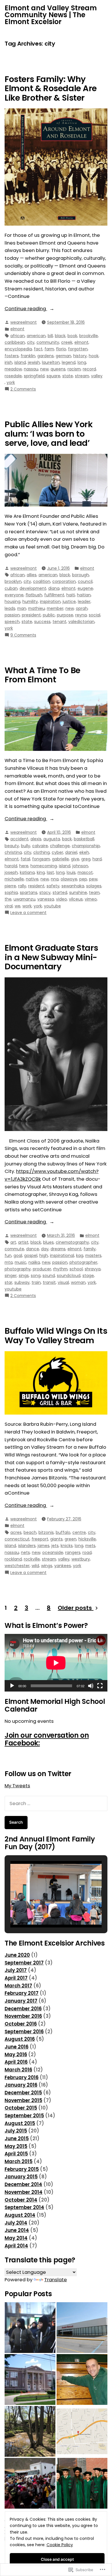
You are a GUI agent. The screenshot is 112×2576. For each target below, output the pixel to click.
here (24, 866)
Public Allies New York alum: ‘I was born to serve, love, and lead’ (49, 434)
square (53, 376)
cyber (57, 852)
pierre (10, 886)
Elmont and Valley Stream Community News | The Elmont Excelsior (51, 15)
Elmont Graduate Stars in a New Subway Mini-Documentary (51, 957)
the (8, 899)
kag (80, 1255)
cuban (11, 588)
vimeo (91, 899)
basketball (84, 839)
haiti (71, 595)
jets (55, 1546)
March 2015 (19, 2162)
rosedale (13, 376)
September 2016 (24, 2032)
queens (58, 369)
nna (55, 879)
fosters (12, 356)
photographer (83, 1262)
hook (94, 356)
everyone (14, 595)
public (49, 615)
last (50, 872)
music (21, 1262)
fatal (25, 859)
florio (61, 349)
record (89, 369)
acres (16, 1532)
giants (56, 1539)
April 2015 (16, 2154)
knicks (67, 1546)
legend (69, 362)
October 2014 (21, 2200)
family (90, 1249)
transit (49, 1282)
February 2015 (22, 2169)
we (18, 906)
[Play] (12, 1686)
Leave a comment (28, 913)
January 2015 (21, 2177)
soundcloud (69, 1276)
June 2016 (17, 2047)
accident (19, 839)
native (32, 879)
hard (97, 859)
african (18, 336)
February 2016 (22, 2078)
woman (78, 1282)
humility (30, 601)
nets (25, 1552)
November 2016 (23, 2016)
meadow (13, 369)
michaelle (14, 879)
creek (67, 342)
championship (86, 846)
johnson (80, 866)
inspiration (50, 601)
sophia (11, 892)
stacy (45, 892)
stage (88, 1276)
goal (18, 1255)
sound (49, 1276)
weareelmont (24, 322)
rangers (73, 1552)
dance (33, 1249)
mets (90, 1546)
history (80, 356)
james (44, 1546)
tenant (59, 622)
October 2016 (21, 2024)
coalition (42, 581)
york (11, 382)
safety (53, 886)
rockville (32, 1559)
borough (81, 575)
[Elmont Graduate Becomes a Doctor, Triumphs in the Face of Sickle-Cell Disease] (82, 2483)
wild (35, 1566)
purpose (65, 615)
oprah (82, 608)
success (42, 622)
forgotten (78, 349)
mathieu (36, 608)
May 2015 (16, 2146)
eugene (85, 588)
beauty (12, 846)
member (55, 608)
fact (38, 349)
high (44, 1255)
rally (22, 886)
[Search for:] (56, 1803)
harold (11, 866)
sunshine (78, 892)
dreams (58, 1249)
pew (93, 879)
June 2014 (17, 2230)
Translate (56, 2280)
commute (14, 1249)
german (63, 356)
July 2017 (16, 1970)
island (20, 362)
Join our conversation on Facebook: (47, 1739)
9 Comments (23, 635)
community (48, 342)
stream (82, 376)
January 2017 (21, 2001)
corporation (64, 581)
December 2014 (23, 2185)
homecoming (44, 866)
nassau (31, 369)
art (13, 1242)
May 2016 (16, 2055)
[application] (56, 1663)
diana (54, 588)
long (82, 362)
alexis (36, 839)
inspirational (62, 1255)
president (31, 615)
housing (12, 601)
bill (50, 336)
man (22, 608)
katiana (27, 872)
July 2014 (16, 2223)
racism (74, 369)
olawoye (69, 879)
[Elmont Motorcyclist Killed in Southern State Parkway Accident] (82, 2431)
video (61, 899)
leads (10, 608)
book (72, 336)
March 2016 (18, 2070)
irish (8, 362)
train (36, 1282)
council (85, 581)
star (8, 1282)
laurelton (51, 362)
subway (22, 1282)
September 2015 (24, 2116)
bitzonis (46, 1532)
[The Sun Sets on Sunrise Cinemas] (82, 2328)
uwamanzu (24, 899)
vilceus (76, 899)
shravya (93, 1269)
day (45, 1249)
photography (18, 1269)
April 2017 (16, 1978)
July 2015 (16, 2131)
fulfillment (54, 595)
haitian (84, 595)
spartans (29, 892)
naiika (34, 1262)
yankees (63, 1566)
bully (26, 846)
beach (30, 1532)
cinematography (72, 1242)
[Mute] (91, 1686)
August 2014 (20, 2215)
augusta (52, 839)
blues (48, 1242)
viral (9, 906)
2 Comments (23, 389)
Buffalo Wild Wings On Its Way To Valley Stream (56, 1335)
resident (36, 886)
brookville (89, 336)
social (94, 615)
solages (94, 886)
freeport (40, 1539)
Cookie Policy (60, 2545)
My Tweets (17, 1786)
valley (97, 376)
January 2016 (21, 2085)
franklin (28, 356)
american (36, 336)
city (31, 342)
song (36, 1276)
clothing (41, 852)
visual (63, 1282)
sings (24, 1276)
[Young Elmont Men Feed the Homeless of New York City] (30, 2328)
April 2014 (16, 2246)
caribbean (15, 342)
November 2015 (23, 2101)
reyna (81, 615)
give (75, 859)
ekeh (84, 852)
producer (42, 1269)
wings (47, 1566)
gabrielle (60, 859)
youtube (52, 906)
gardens (46, 356)
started (60, 892)
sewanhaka (73, 886)
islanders (27, 1546)
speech (12, 622)
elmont (17, 329)
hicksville (87, 1539)
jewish (34, 362)
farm (49, 349)
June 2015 (17, 2139)
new (44, 369)
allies (32, 575)
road (87, 1552)
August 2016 (20, 2039)
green (71, 1539)
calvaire (40, 846)
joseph (11, 872)
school (76, 1269)
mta (9, 1262)
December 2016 (23, 2009)
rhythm (60, 1269)
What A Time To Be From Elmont (43, 675)
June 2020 (17, 1955)
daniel (71, 852)
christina (13, 852)
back (67, 839)
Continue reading (26, 309)
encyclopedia (18, 349)
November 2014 (24, 2192)
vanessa (46, 899)
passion (12, 615)
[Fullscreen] (100, 1686)
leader (84, 601)
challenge (60, 846)
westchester (17, 1566)
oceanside (53, 1552)
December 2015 (23, 2093)
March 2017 (18, 1986)
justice (69, 601)
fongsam (41, 859)
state (68, 376)
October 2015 (21, 2108)
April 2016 (16, 2062)
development (33, 588)
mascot (85, 872)
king (41, 872)
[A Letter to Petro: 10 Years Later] (82, 2379)
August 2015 (20, 2123)
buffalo (63, 1532)
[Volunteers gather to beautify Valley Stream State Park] (30, 2431)
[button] (43, 1911)
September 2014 (24, 2207)
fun (8, 1255)
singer (11, 1276)
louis (71, 872)
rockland (13, 1559)
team (94, 892)
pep (83, 879)
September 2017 (24, 1963)
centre (79, 1532)
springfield (34, 376)
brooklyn (13, 581)
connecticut (17, 1539)
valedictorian (81, 622)
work (27, 906)
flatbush (34, 595)
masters (93, 1255)
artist (23, 1242)
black (60, 336)
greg (86, 859)
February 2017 (22, 1993)
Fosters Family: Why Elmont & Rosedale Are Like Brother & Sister (51, 88)
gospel (31, 1255)
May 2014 (16, 2238)
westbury (81, 1559)
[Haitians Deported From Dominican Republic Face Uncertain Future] (30, 2483)
